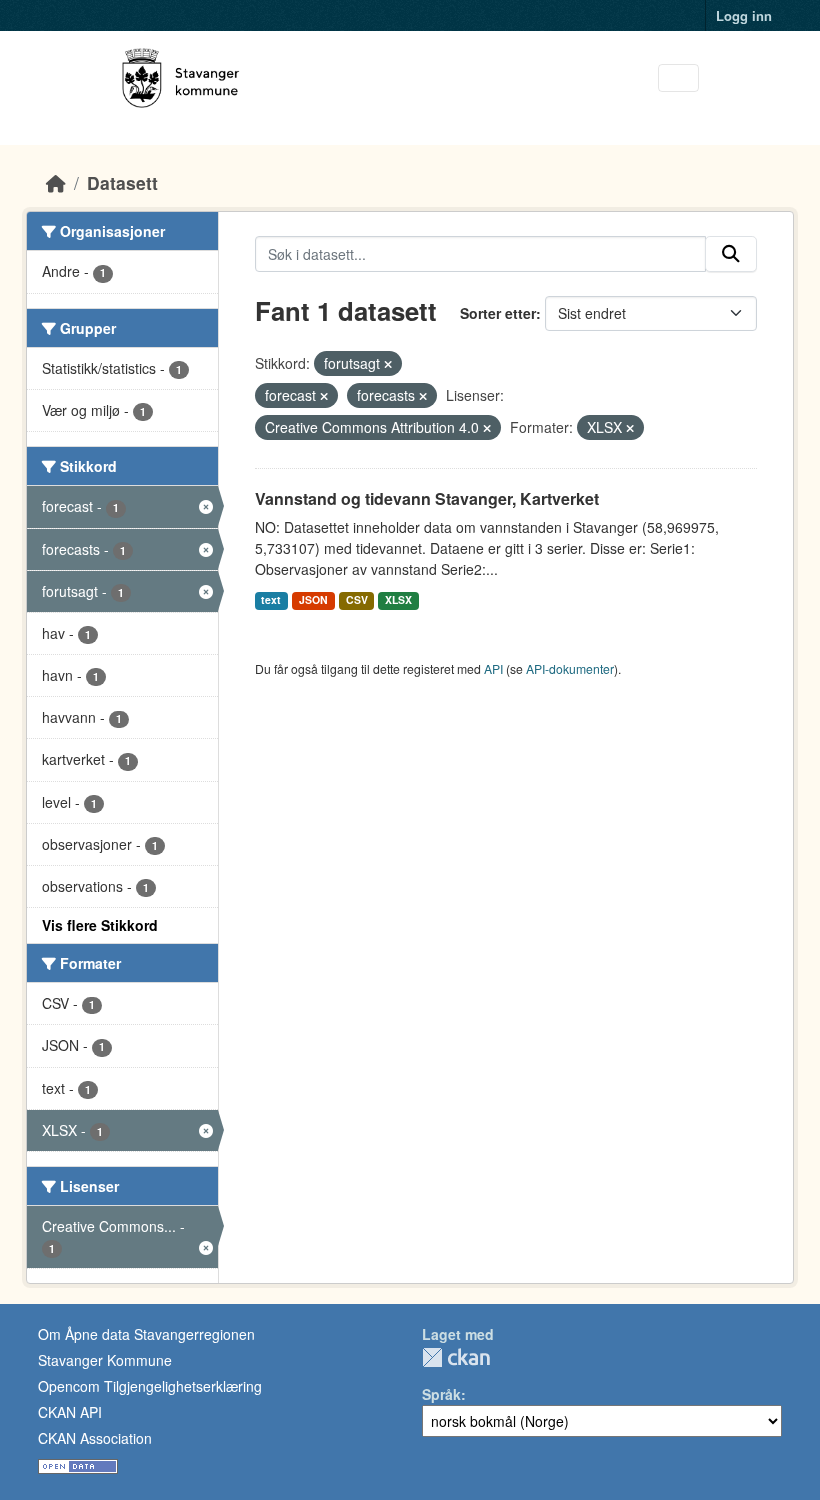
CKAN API (70, 1412)
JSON (313, 599)
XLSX (398, 599)
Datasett (122, 182)
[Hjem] (56, 182)
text (271, 599)
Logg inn (744, 15)
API (493, 668)
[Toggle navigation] (678, 78)
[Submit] (731, 254)
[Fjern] (388, 364)
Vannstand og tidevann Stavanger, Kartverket (427, 498)
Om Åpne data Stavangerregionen (146, 1334)
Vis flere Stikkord (100, 925)
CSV (357, 599)
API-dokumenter (570, 668)
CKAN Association (95, 1438)
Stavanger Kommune (105, 1360)
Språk (441, 1394)
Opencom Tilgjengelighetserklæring (150, 1386)
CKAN (456, 1357)
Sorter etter (498, 313)
